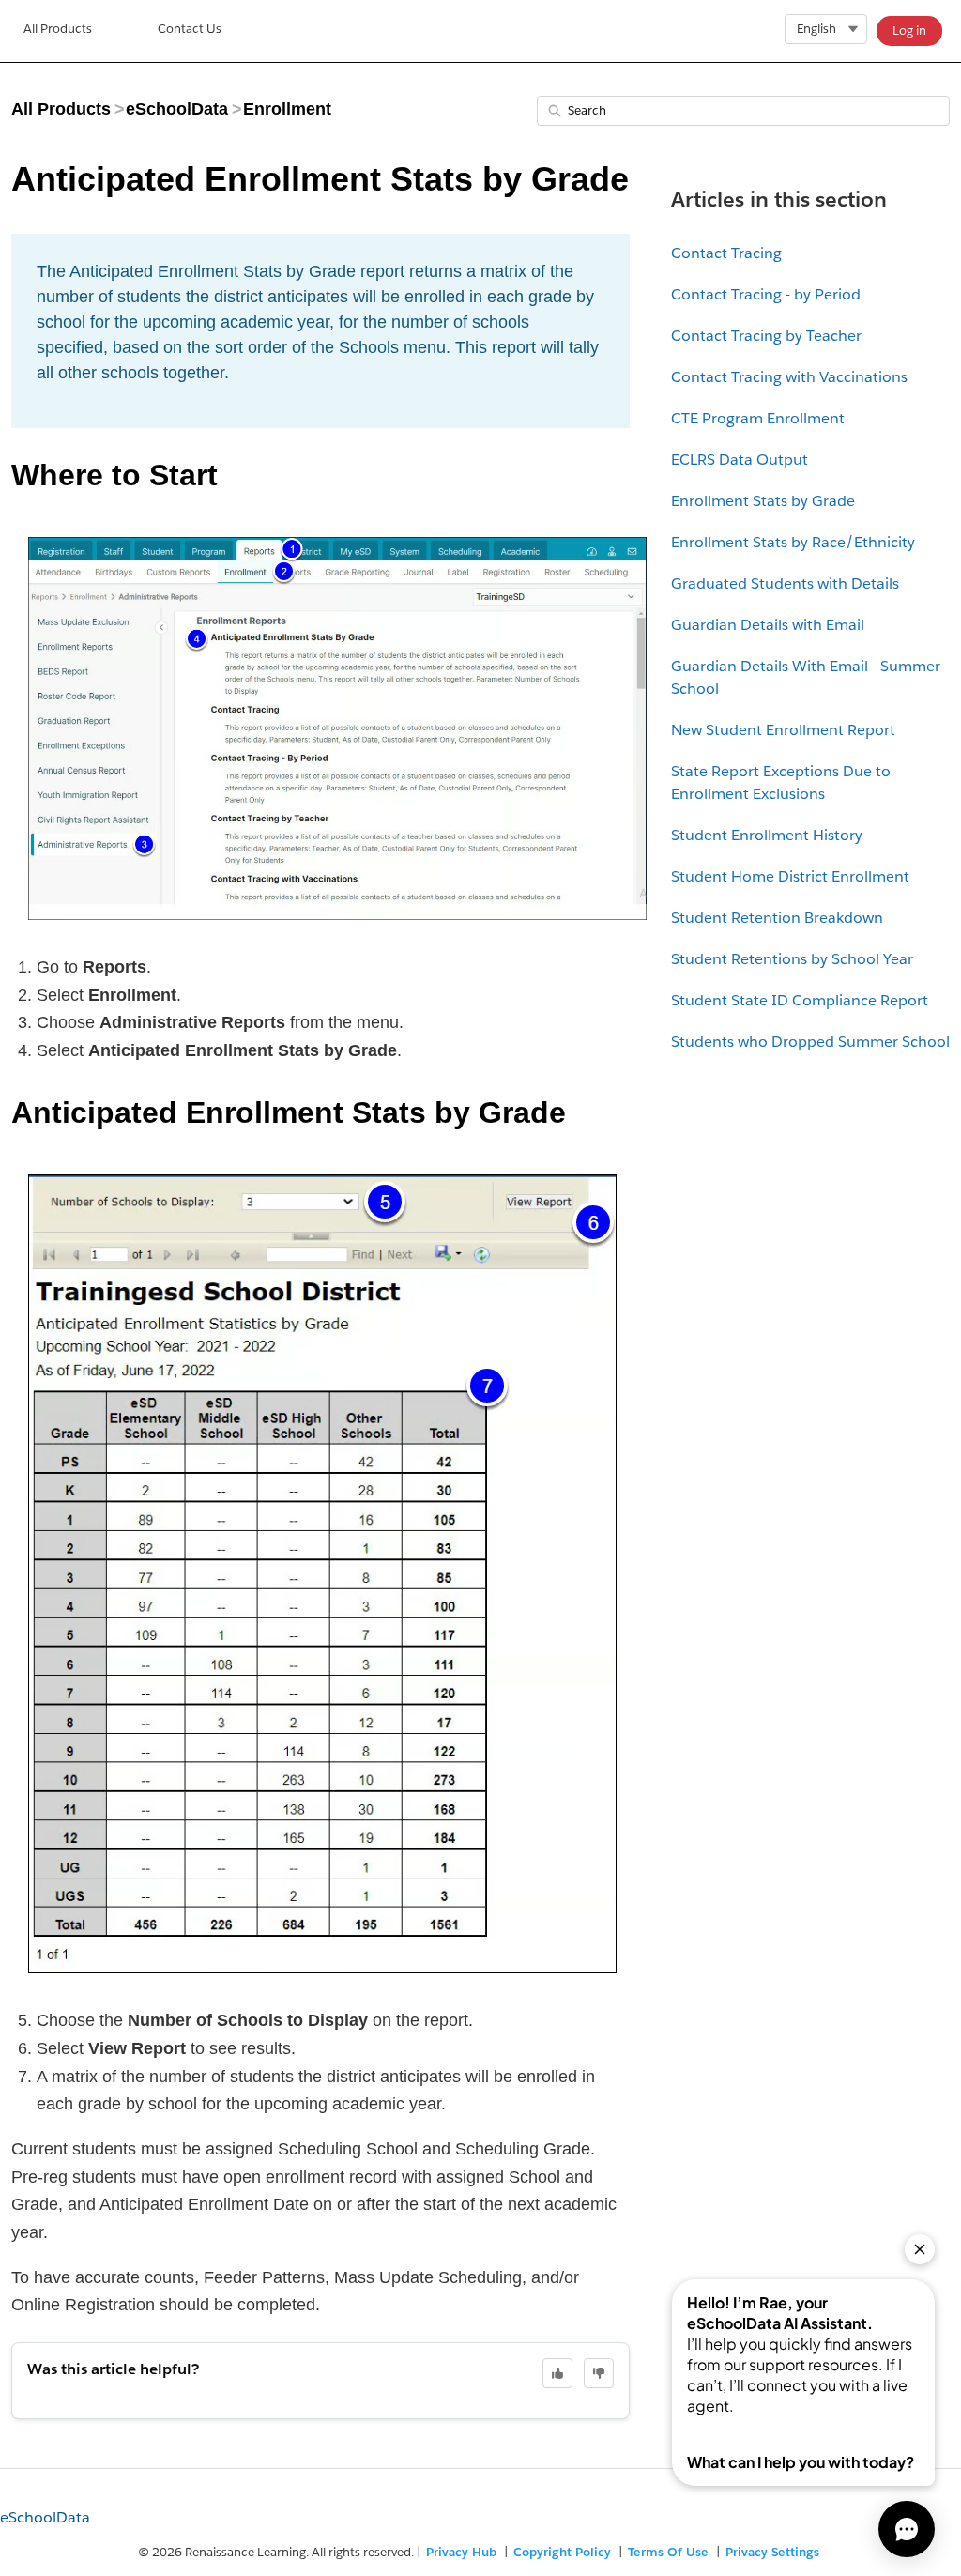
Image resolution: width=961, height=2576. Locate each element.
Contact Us (190, 29)
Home (58, 31)
